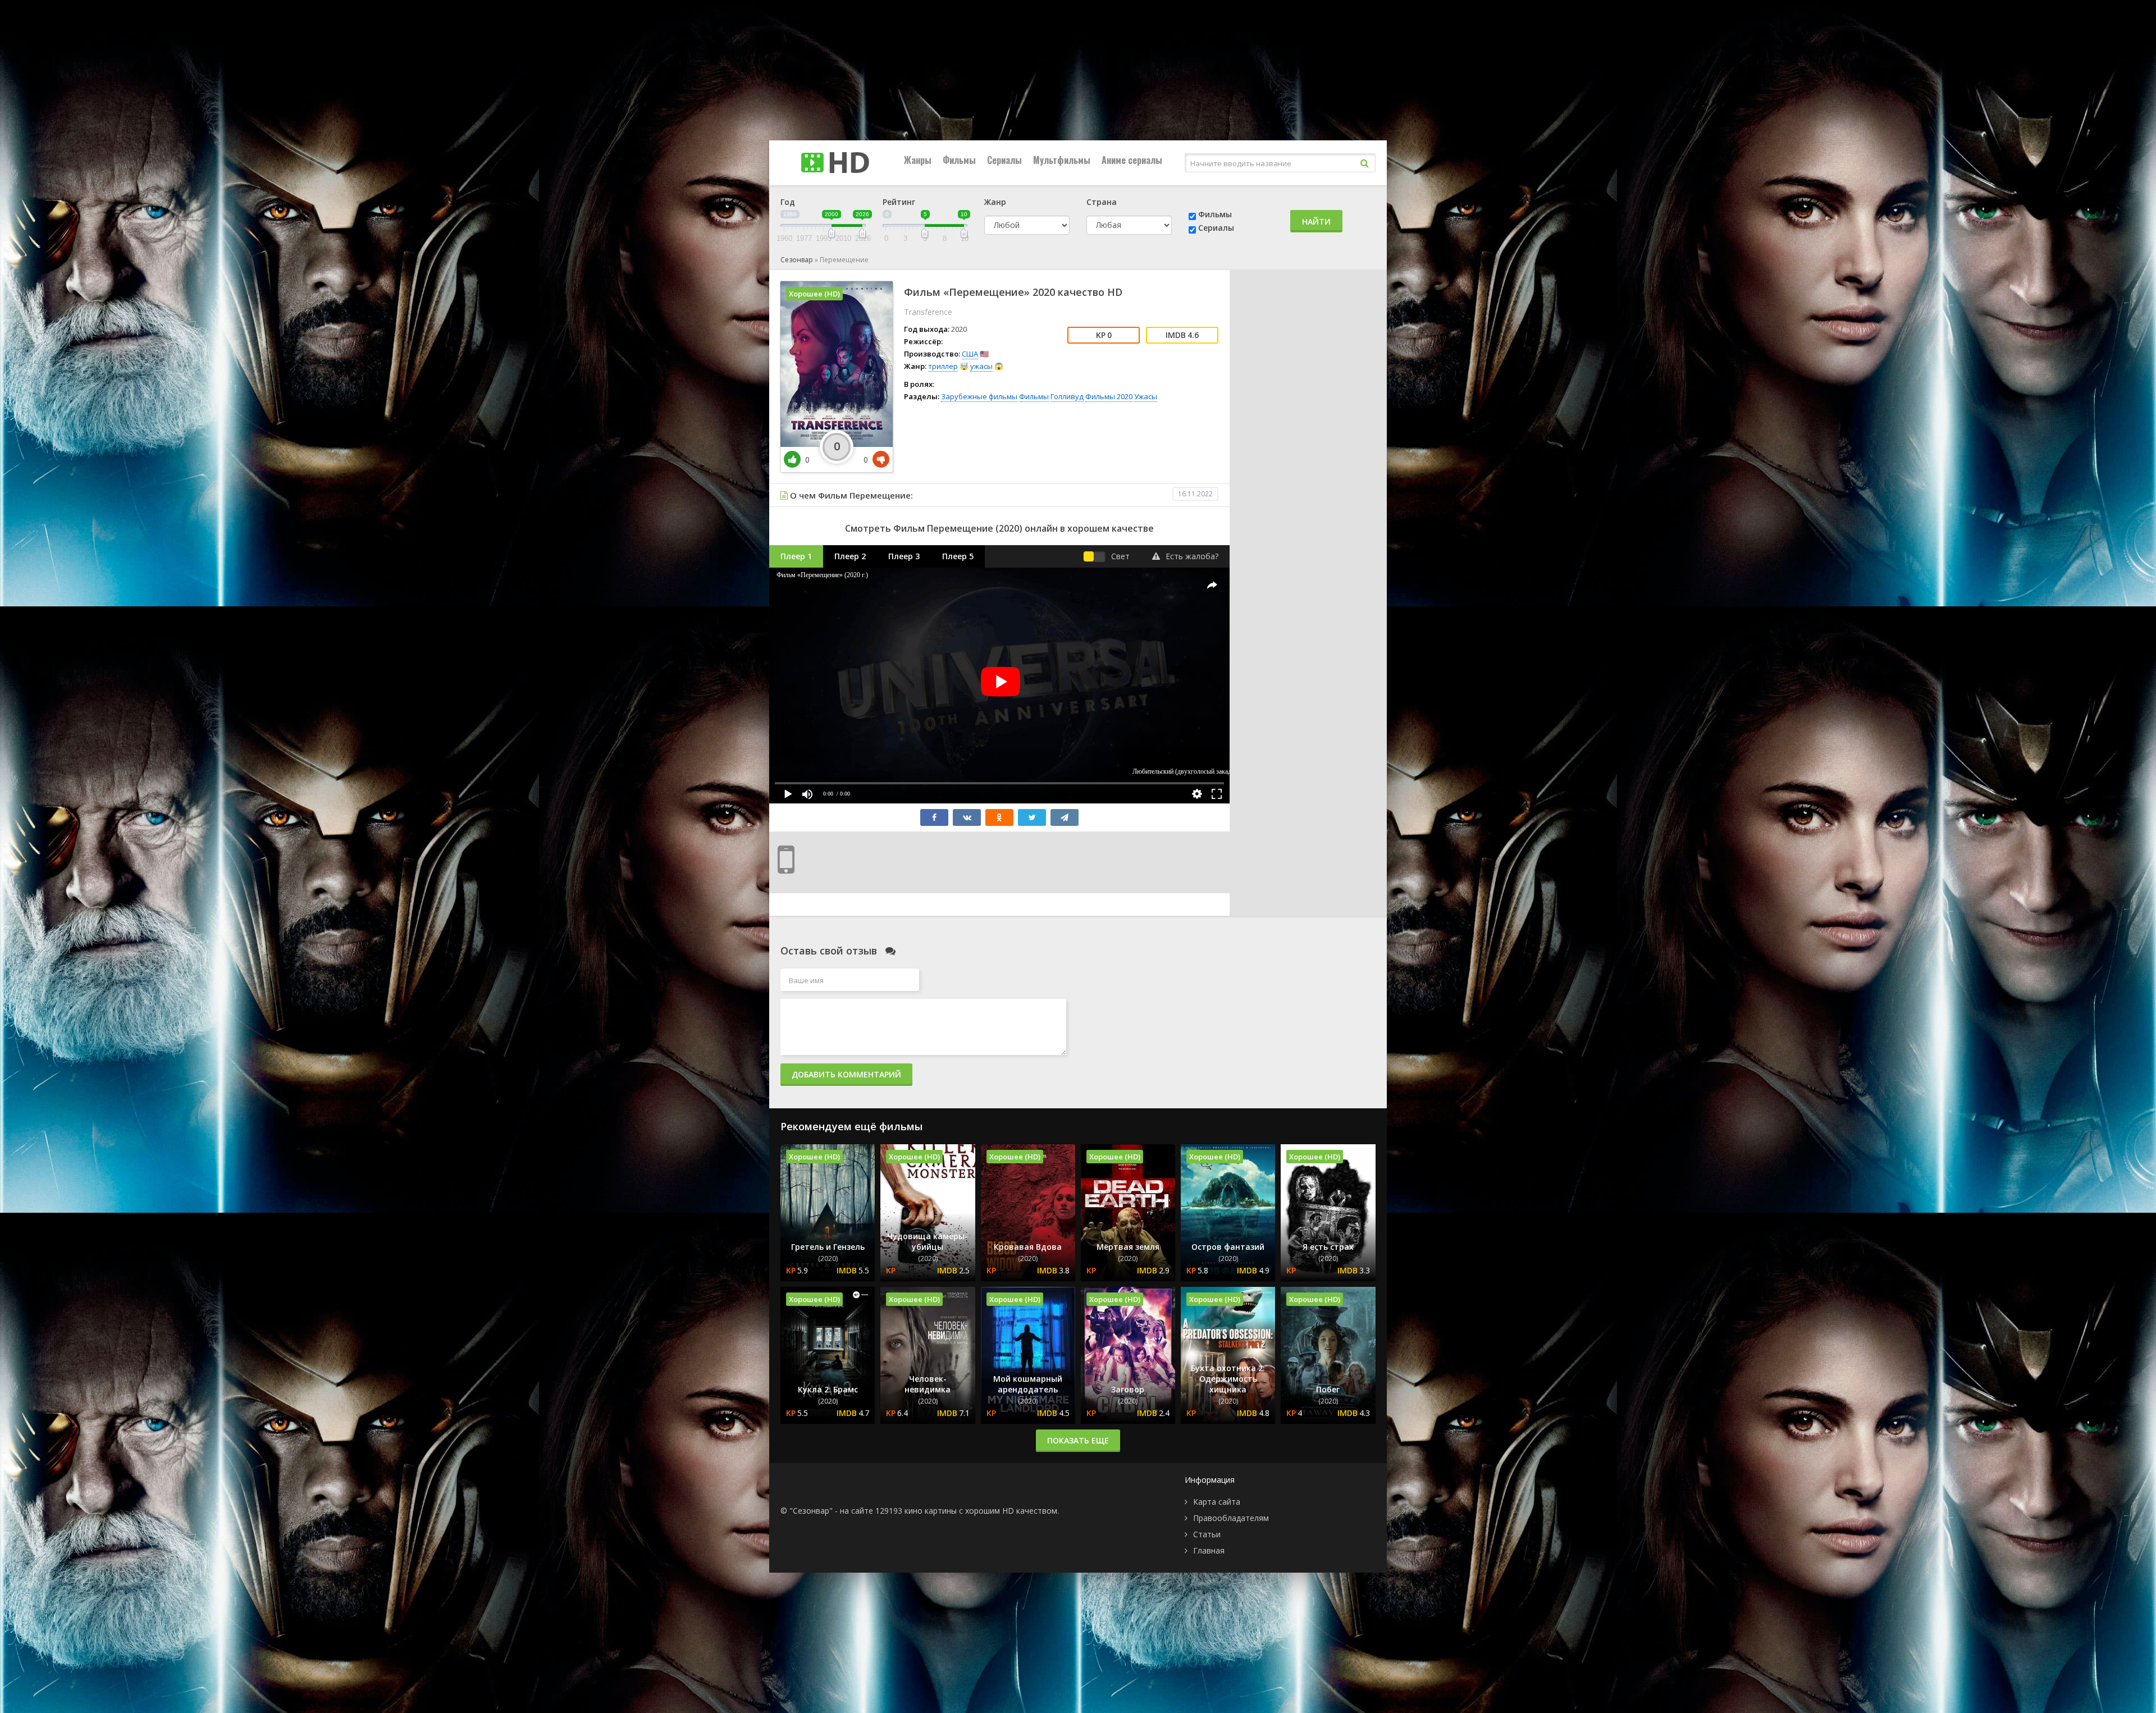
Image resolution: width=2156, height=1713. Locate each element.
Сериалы (1004, 160)
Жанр (995, 202)
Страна (1102, 202)
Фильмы (959, 160)
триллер (943, 366)
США (970, 354)
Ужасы (1146, 396)
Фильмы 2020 (1109, 396)
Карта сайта (1217, 1502)
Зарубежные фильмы (979, 396)
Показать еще (1078, 1440)
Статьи (1207, 1534)
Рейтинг (899, 202)
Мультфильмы (1062, 160)
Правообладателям (1231, 1518)
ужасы (981, 366)
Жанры (918, 160)
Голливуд (1067, 396)
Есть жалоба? (1192, 556)
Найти (1316, 221)
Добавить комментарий (846, 1074)
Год (788, 202)
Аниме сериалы (1132, 160)
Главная (1209, 1550)
